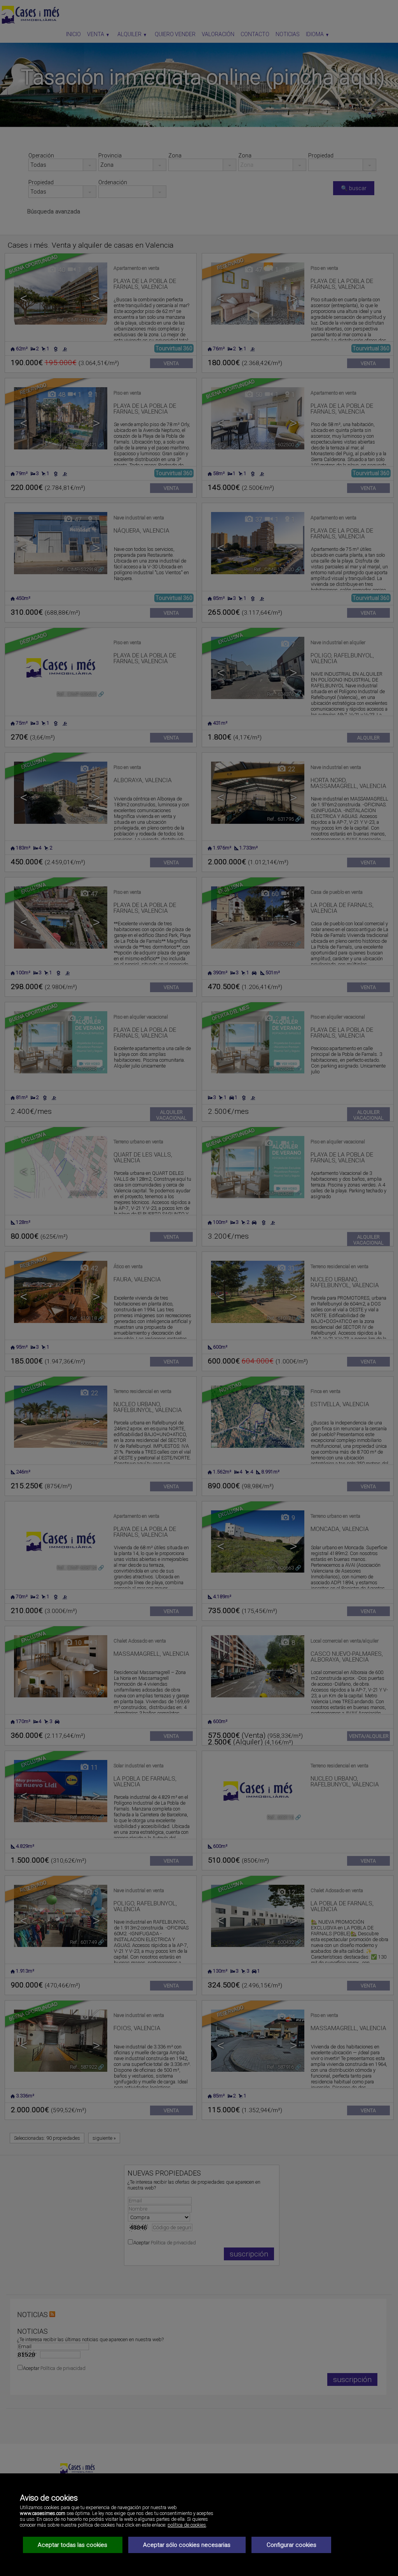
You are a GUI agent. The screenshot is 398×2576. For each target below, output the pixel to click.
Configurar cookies (292, 2545)
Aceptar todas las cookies (72, 2545)
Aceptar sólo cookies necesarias (187, 2545)
